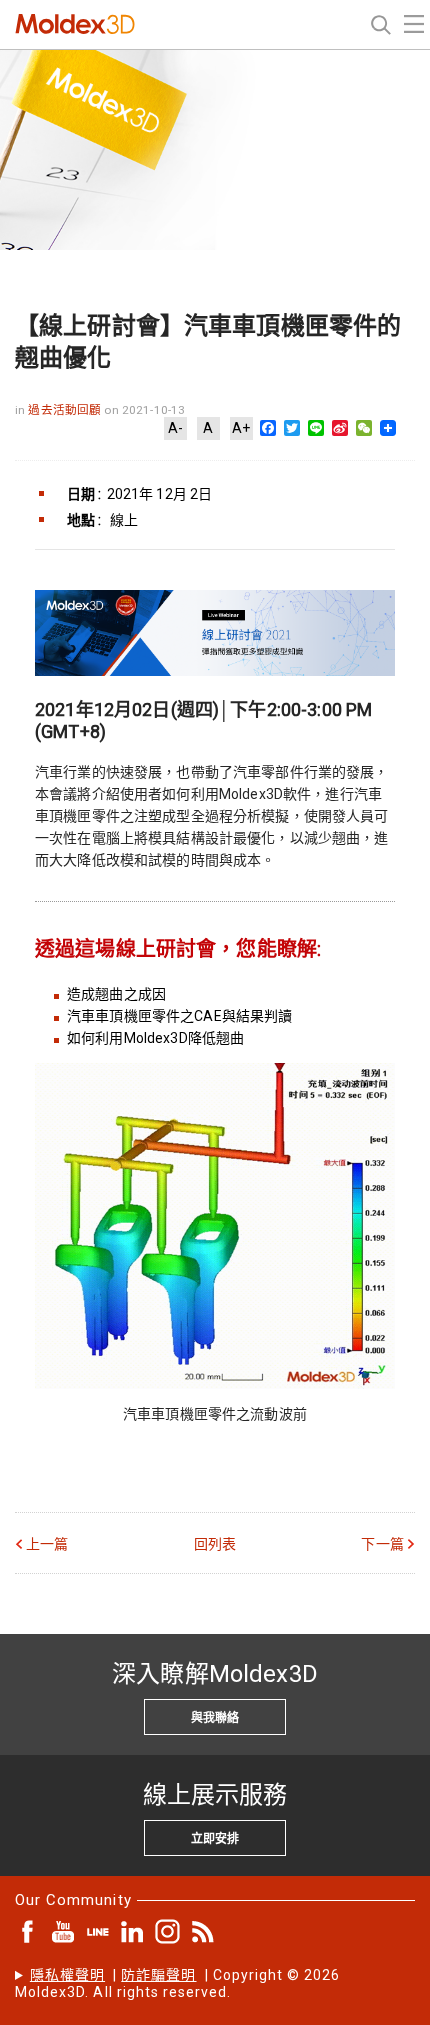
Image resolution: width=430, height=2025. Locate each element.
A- (175, 428)
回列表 (215, 1544)
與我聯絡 (215, 1718)
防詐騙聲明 (158, 1975)
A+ (241, 428)
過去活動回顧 (66, 410)
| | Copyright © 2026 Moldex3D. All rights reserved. (178, 1983)
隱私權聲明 (67, 1975)
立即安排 (215, 1839)
